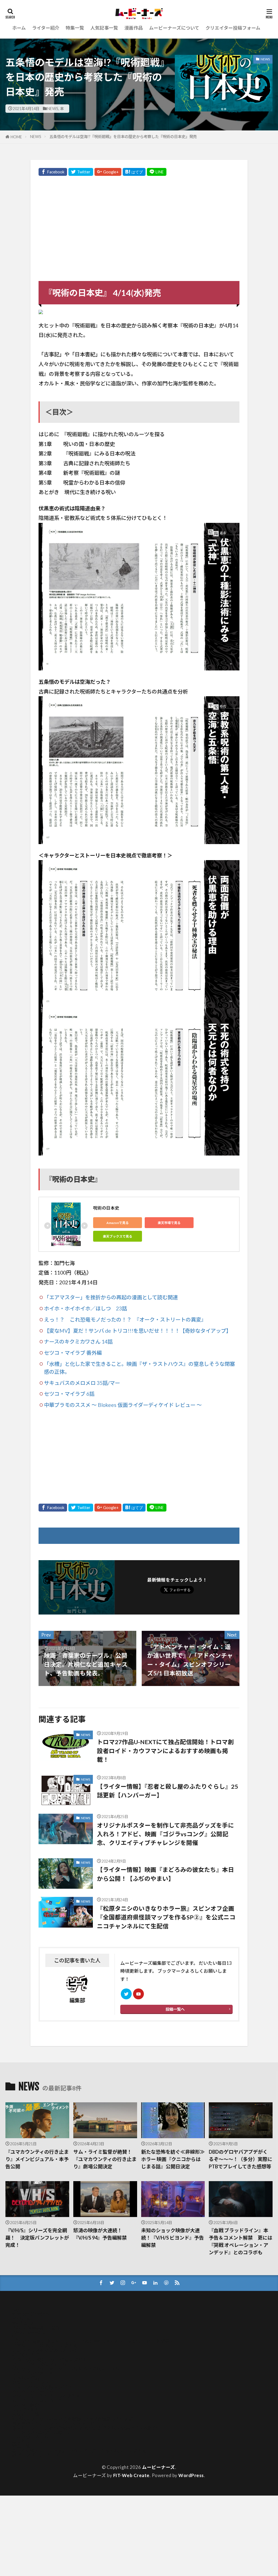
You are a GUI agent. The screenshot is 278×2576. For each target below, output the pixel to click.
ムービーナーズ (159, 2467)
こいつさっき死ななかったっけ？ (47, 2350)
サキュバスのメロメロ (35, 2373)
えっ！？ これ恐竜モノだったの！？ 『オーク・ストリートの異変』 (125, 1320)
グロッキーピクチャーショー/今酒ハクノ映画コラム (66, 2369)
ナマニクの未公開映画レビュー (44, 2387)
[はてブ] (134, 172)
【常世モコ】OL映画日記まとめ (45, 2346)
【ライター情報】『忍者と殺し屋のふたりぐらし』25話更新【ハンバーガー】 (168, 1791)
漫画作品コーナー (30, 2442)
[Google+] (108, 172)
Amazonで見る (118, 1223)
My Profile (23, 2323)
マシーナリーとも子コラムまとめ (46, 2396)
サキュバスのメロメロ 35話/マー (82, 1383)
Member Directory (31, 2314)
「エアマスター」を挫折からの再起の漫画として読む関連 (111, 1297)
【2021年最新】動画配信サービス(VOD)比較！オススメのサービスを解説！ (93, 2341)
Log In (18, 2309)
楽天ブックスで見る (118, 1236)
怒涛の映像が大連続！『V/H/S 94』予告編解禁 (100, 2234)
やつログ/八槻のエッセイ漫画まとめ (50, 2360)
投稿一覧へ (175, 2009)
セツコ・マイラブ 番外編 (73, 1353)
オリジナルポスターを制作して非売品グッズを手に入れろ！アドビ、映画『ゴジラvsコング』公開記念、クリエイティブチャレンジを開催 (165, 1834)
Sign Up (20, 2337)
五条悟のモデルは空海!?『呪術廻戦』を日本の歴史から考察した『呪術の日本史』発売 (123, 137)
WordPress (191, 2475)
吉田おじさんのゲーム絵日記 (42, 2433)
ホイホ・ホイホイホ (33, 2391)
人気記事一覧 (104, 28)
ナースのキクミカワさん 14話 (78, 1342)
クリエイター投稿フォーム (233, 28)
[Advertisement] (139, 230)
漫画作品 (134, 28)
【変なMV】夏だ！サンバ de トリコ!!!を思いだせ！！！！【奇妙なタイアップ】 (138, 1331)
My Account (24, 2319)
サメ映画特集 (26, 2378)
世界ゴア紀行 (26, 2410)
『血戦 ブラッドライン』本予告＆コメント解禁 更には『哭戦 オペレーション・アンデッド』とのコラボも (241, 2241)
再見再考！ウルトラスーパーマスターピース (58, 2423)
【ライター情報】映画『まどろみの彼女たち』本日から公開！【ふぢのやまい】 (165, 1874)
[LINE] (157, 172)
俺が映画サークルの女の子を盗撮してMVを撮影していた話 (73, 2419)
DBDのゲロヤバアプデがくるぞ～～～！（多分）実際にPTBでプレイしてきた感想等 (241, 2159)
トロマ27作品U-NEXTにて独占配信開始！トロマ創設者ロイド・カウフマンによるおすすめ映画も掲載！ (165, 1751)
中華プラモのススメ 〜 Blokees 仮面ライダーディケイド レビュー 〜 (123, 1405)
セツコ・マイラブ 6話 (69, 1394)
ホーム (19, 28)
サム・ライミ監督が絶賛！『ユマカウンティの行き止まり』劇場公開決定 (105, 2159)
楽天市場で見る (169, 1223)
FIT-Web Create (131, 2475)
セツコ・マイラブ (30, 2382)
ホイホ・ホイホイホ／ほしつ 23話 (86, 1308)
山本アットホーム (30, 2437)
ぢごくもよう (26, 2355)
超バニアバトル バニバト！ (40, 2455)
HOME (16, 137)
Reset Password (29, 2332)
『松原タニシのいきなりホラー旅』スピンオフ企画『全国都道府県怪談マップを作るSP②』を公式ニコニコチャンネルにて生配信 (166, 1917)
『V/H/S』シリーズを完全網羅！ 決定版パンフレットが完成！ (37, 2238)
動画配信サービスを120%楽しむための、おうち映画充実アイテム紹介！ (87, 2428)
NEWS (53, 109)
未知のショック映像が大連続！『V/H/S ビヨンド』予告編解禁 (173, 2238)
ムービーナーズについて (174, 28)
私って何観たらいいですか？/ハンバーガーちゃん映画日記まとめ (79, 2451)
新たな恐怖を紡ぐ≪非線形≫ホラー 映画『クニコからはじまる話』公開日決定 (173, 2159)
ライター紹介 (46, 28)
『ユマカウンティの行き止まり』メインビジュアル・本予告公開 (37, 2159)
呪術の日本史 (106, 1208)
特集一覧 (75, 28)
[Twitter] (81, 172)
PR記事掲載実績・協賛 (36, 2327)
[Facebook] (53, 172)
